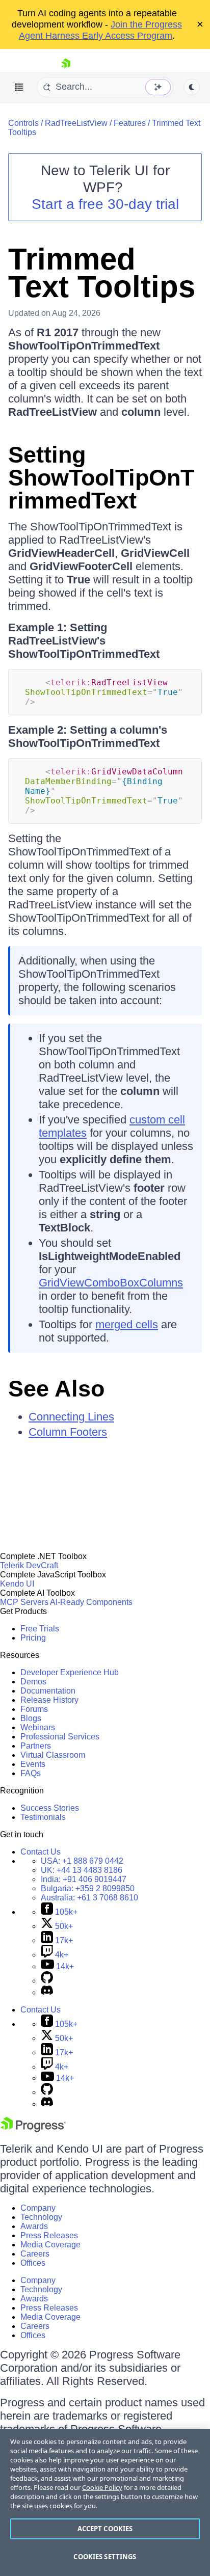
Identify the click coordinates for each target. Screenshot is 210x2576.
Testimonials (43, 1817)
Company (38, 2208)
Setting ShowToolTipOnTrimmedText (101, 478)
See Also (56, 1389)
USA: (82, 1861)
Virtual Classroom (53, 1755)
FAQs (31, 1773)
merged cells (127, 1324)
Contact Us (41, 1852)
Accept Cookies (105, 2529)
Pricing (33, 1638)
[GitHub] (47, 1981)
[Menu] (19, 87)
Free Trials (40, 1629)
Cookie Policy (102, 2487)
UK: (82, 1870)
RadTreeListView (76, 123)
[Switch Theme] (192, 87)
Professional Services (60, 1737)
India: (84, 1879)
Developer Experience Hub (70, 1672)
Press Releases (49, 2235)
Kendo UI (17, 1584)
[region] (105, 2502)
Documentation (48, 1691)
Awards (34, 2226)
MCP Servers (24, 1602)
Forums (34, 1709)
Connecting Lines (71, 1417)
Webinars (38, 1727)
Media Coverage (50, 2245)
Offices (33, 2263)
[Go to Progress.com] (33, 2129)
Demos (33, 1682)
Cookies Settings (105, 2557)
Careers (35, 2254)
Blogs (31, 1718)
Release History (49, 1700)
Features (130, 123)
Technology (41, 2217)
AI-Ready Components (91, 1602)
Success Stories (50, 1808)
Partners (36, 1746)
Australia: (89, 1898)
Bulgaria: (88, 1888)
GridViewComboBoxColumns (111, 1283)
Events (33, 1764)
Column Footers (68, 1432)
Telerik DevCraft (29, 1565)
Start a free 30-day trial (105, 204)
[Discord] (47, 1992)
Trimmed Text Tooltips (102, 273)
